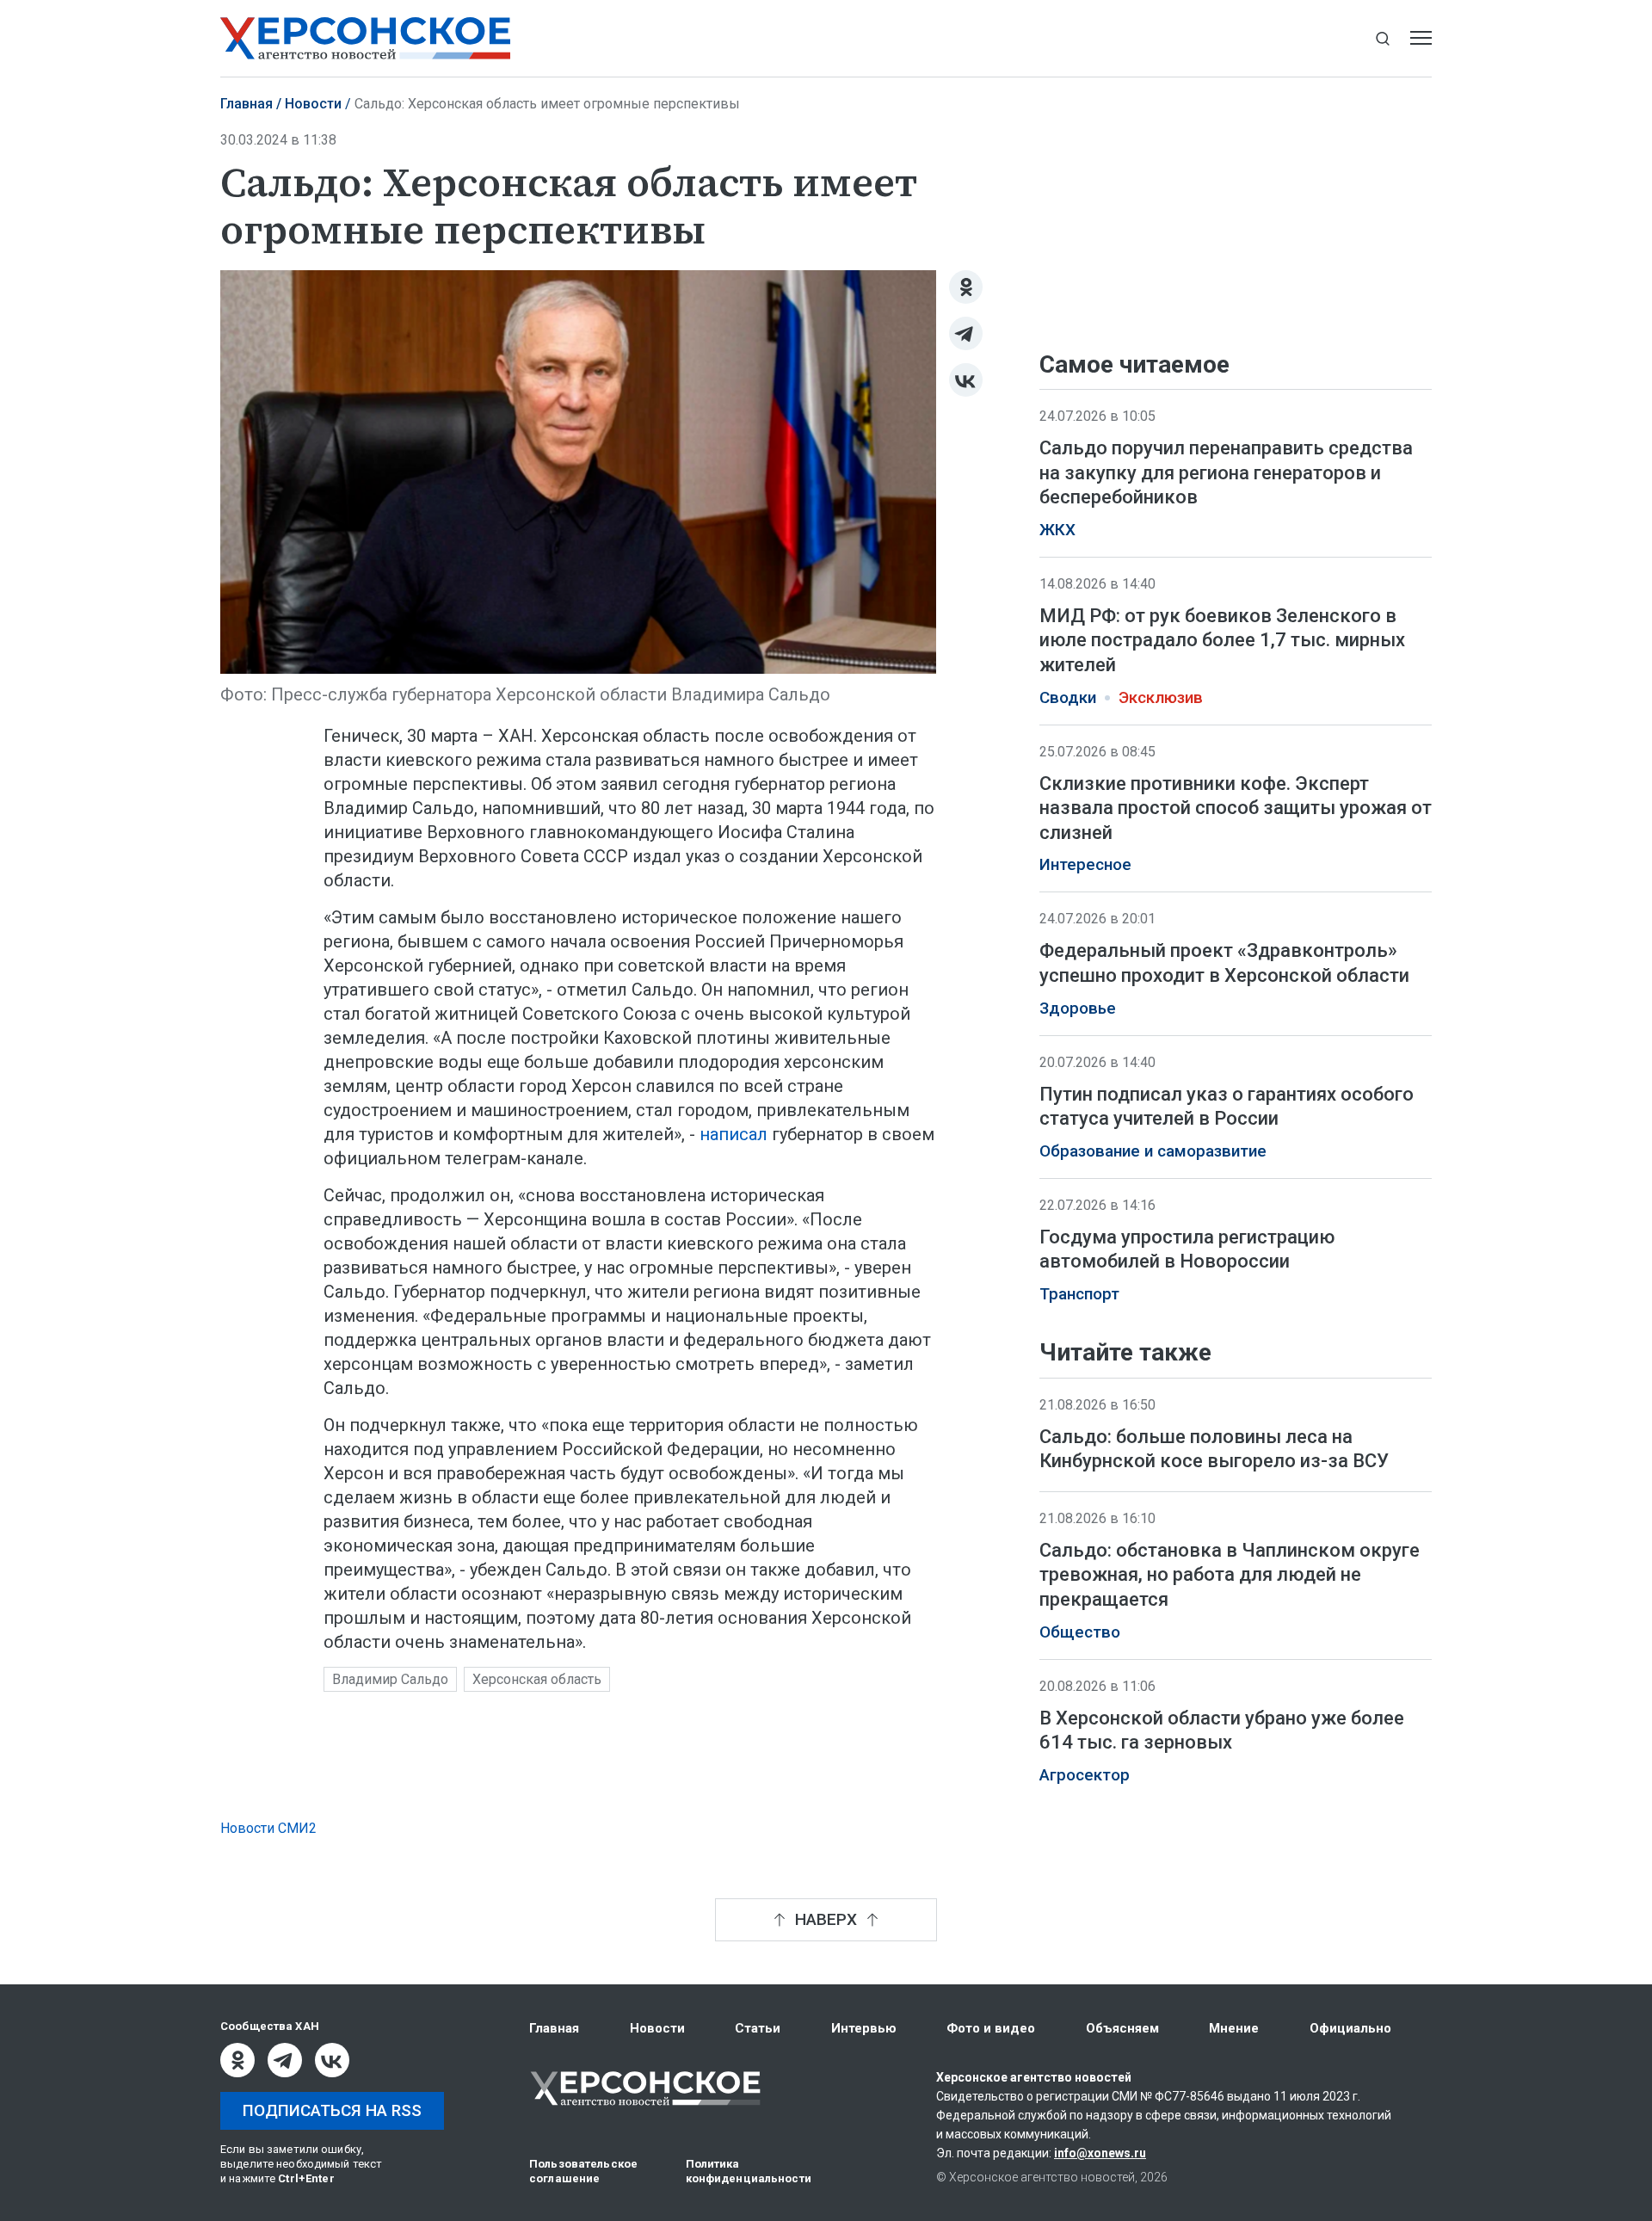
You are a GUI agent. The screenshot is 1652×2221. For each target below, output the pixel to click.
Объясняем (1122, 2028)
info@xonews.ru (1100, 2153)
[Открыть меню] (1421, 38)
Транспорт (1079, 1294)
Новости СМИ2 (268, 1828)
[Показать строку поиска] (1382, 38)
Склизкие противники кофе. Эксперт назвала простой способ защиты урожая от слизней (1236, 808)
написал (736, 1134)
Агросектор (1085, 1775)
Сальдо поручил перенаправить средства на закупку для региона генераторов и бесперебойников (1226, 472)
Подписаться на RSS (332, 2110)
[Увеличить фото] (578, 471)
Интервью (864, 2028)
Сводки (1068, 698)
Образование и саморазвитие (1153, 1151)
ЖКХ (1057, 530)
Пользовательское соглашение (583, 2171)
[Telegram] (966, 333)
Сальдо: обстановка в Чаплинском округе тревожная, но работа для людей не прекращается (1230, 1575)
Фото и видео (991, 2028)
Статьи (758, 2028)
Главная (247, 104)
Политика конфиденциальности (749, 2171)
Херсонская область (537, 1679)
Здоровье (1078, 1009)
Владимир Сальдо (390, 1679)
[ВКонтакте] (966, 380)
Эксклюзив (1161, 698)
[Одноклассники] (966, 287)
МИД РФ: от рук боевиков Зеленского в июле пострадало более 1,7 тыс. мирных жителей (1222, 640)
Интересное (1085, 865)
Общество (1080, 1632)
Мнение (1234, 2028)
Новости (313, 104)
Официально (1350, 2028)
